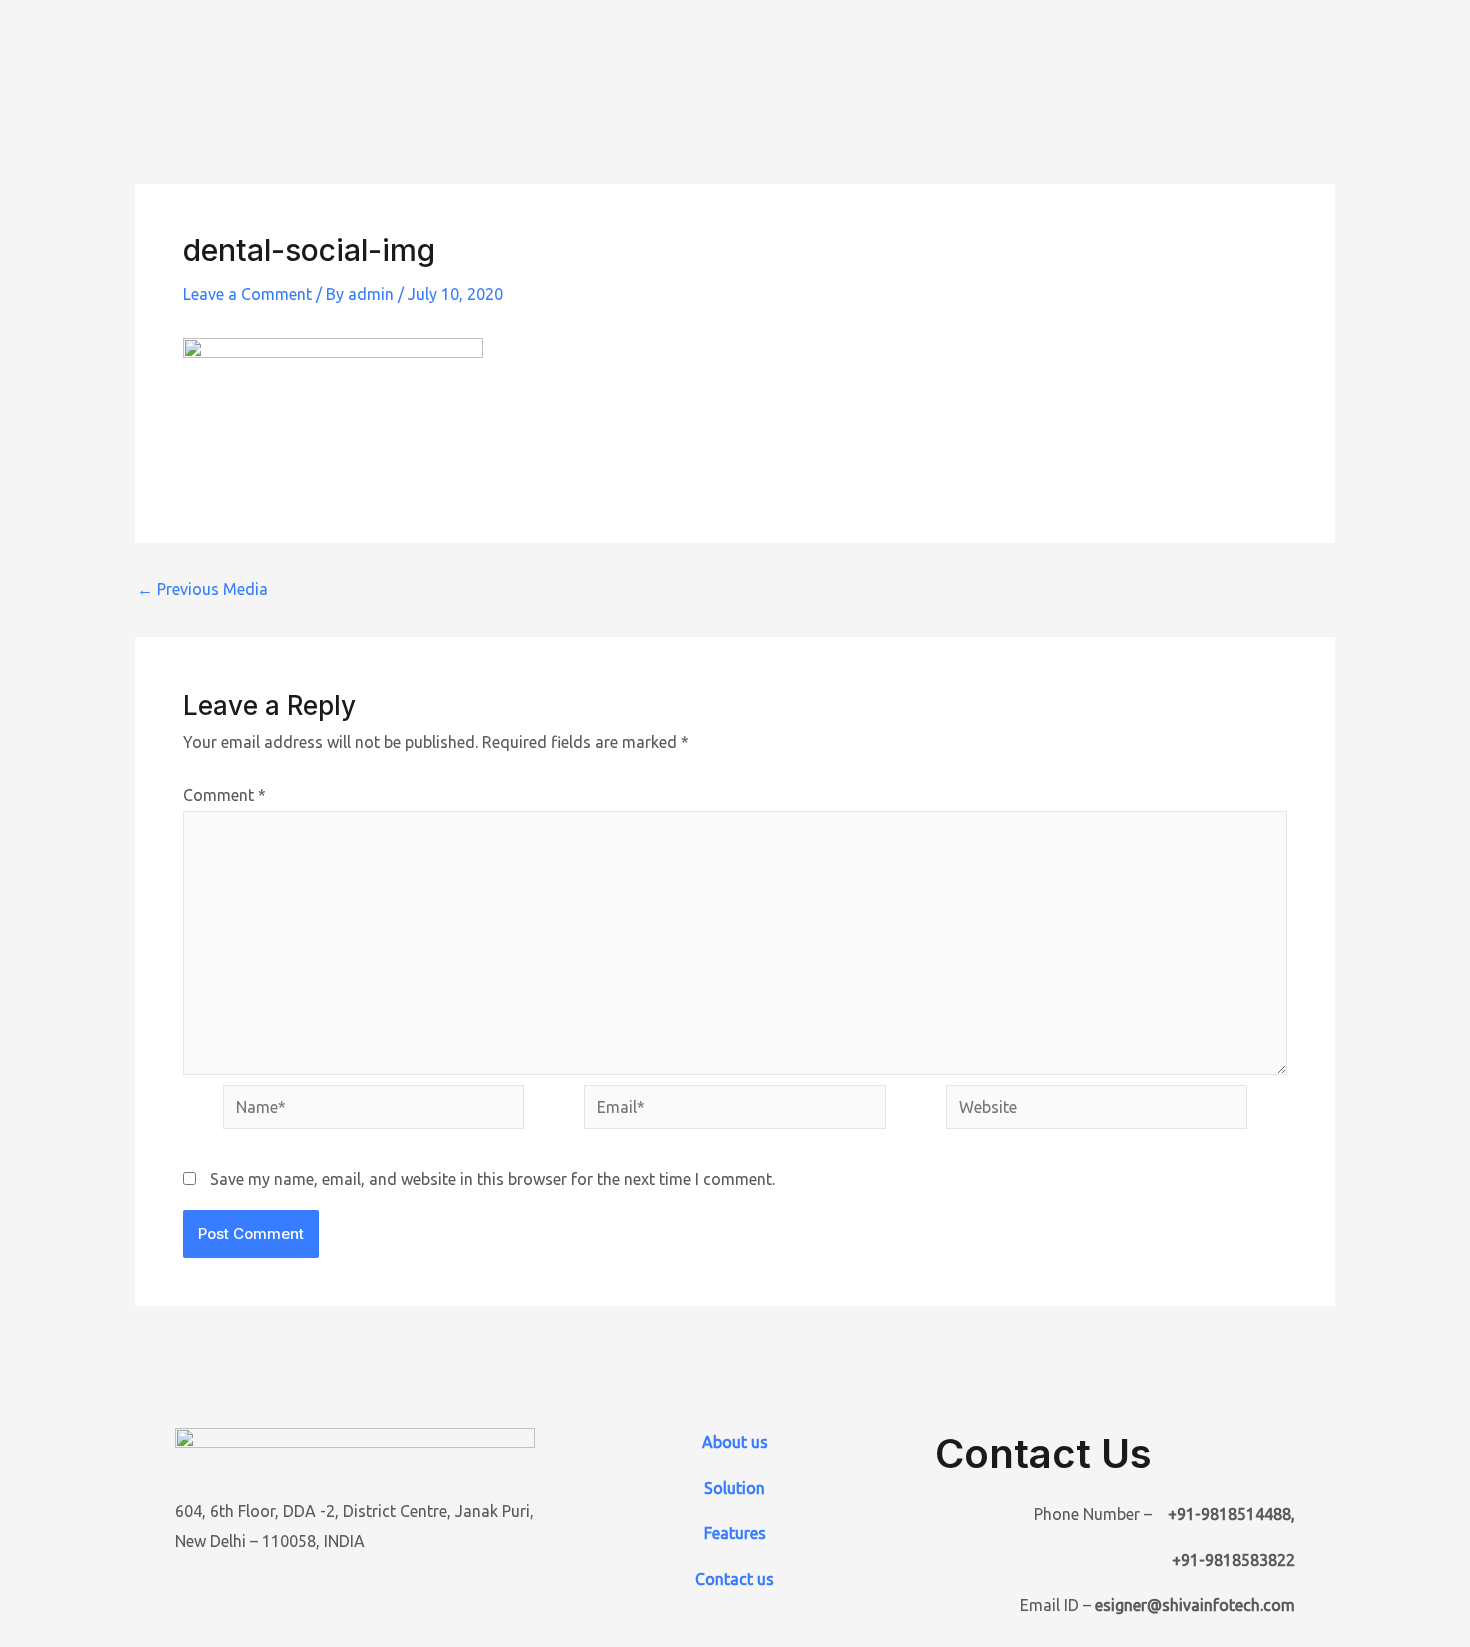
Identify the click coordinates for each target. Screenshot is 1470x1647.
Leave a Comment (247, 294)
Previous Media (202, 589)
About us (735, 1442)
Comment (224, 795)
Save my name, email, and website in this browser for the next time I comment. (492, 1179)
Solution (734, 1488)
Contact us (734, 1579)
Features (735, 1533)
